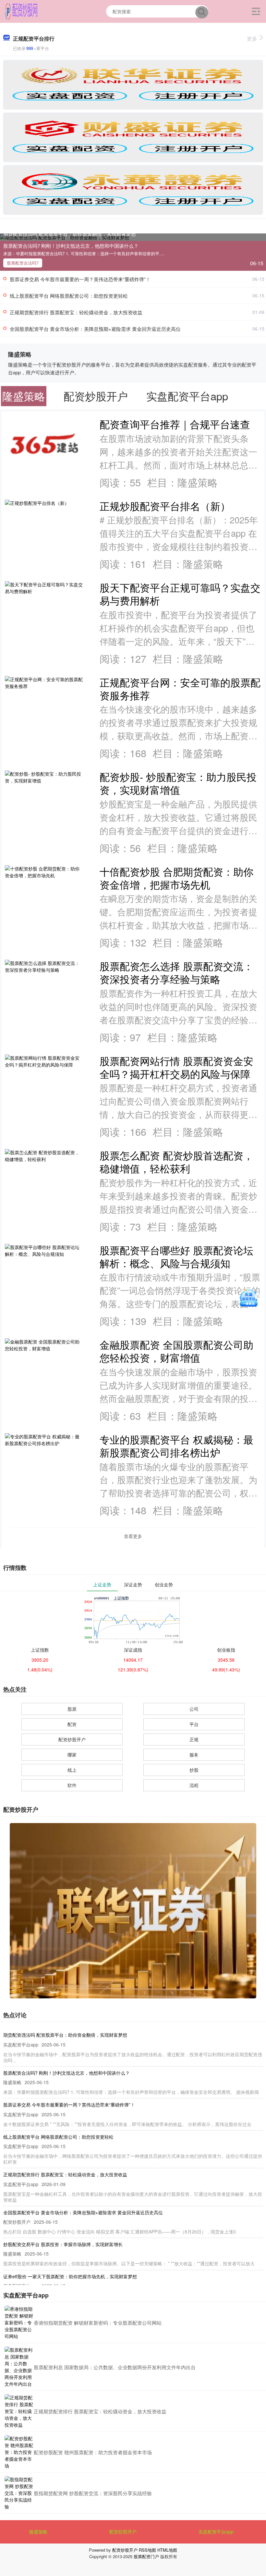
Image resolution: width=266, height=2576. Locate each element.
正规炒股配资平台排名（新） (165, 506)
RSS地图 (147, 2550)
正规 (194, 1739)
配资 (72, 1724)
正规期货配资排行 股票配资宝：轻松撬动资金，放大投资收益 (76, 312)
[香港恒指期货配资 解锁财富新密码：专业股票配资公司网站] (19, 2323)
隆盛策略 (38, 2532)
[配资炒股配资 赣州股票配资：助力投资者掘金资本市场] (19, 2452)
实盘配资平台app (216, 2532)
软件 (72, 1785)
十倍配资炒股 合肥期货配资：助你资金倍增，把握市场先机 (176, 878)
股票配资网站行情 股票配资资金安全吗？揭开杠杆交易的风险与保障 (176, 1067)
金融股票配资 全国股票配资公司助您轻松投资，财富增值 (176, 1351)
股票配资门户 (146, 2556)
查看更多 (133, 1536)
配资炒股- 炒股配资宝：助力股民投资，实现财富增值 (178, 783)
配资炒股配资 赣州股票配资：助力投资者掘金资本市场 (93, 2452)
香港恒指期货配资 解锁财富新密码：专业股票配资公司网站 (98, 2323)
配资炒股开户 (72, 1739)
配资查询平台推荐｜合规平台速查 (175, 424)
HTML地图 (167, 2550)
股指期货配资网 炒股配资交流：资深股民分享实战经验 (93, 2493)
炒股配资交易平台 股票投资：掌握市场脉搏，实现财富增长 (63, 2244)
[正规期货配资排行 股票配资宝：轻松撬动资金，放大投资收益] (19, 2411)
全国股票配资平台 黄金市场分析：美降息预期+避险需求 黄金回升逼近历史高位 (95, 329)
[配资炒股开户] (21, 11)
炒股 (194, 1770)
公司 (194, 1709)
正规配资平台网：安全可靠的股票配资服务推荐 (180, 689)
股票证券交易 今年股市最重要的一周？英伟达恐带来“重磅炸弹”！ (80, 279)
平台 (194, 1724)
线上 (72, 1770)
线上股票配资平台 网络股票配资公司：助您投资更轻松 (69, 296)
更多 (252, 38)
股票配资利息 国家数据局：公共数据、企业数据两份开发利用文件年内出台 (115, 2367)
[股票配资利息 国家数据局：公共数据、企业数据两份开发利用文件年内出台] (19, 2367)
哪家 (72, 1755)
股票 (72, 1709)
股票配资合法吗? (23, 263)
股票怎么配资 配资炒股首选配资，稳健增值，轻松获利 (176, 1162)
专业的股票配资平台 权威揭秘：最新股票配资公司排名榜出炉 (176, 1446)
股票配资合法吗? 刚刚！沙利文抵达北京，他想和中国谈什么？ (71, 246)
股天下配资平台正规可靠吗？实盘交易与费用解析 (180, 594)
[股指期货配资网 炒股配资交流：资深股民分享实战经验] (19, 2493)
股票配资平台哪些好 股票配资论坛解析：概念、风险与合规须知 (176, 1257)
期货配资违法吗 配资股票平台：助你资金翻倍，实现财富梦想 (70, 234)
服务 (194, 1755)
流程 (194, 1785)
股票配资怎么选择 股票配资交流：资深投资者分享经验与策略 (176, 972)
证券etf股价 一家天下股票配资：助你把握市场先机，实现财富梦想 (70, 2276)
